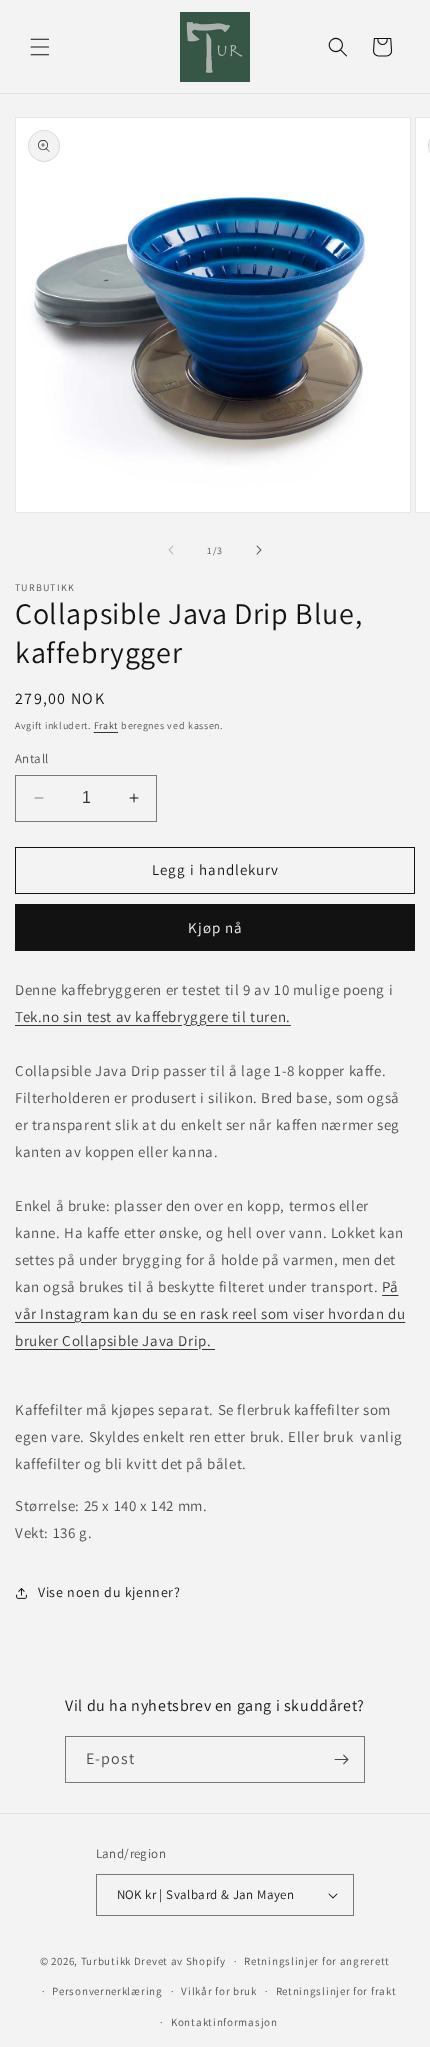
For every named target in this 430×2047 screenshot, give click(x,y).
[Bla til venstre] (171, 550)
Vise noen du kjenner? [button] (109, 1592)
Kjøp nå (215, 927)
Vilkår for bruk (219, 1991)
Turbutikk (106, 1961)
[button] (40, 47)
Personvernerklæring (107, 1991)
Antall (31, 758)
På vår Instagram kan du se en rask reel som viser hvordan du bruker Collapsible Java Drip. (210, 1313)
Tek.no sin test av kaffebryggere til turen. (153, 1016)
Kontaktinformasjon (224, 2022)
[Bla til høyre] (259, 550)
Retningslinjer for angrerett (317, 1961)
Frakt (106, 725)
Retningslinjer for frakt (336, 1991)
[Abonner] (342, 1759)
